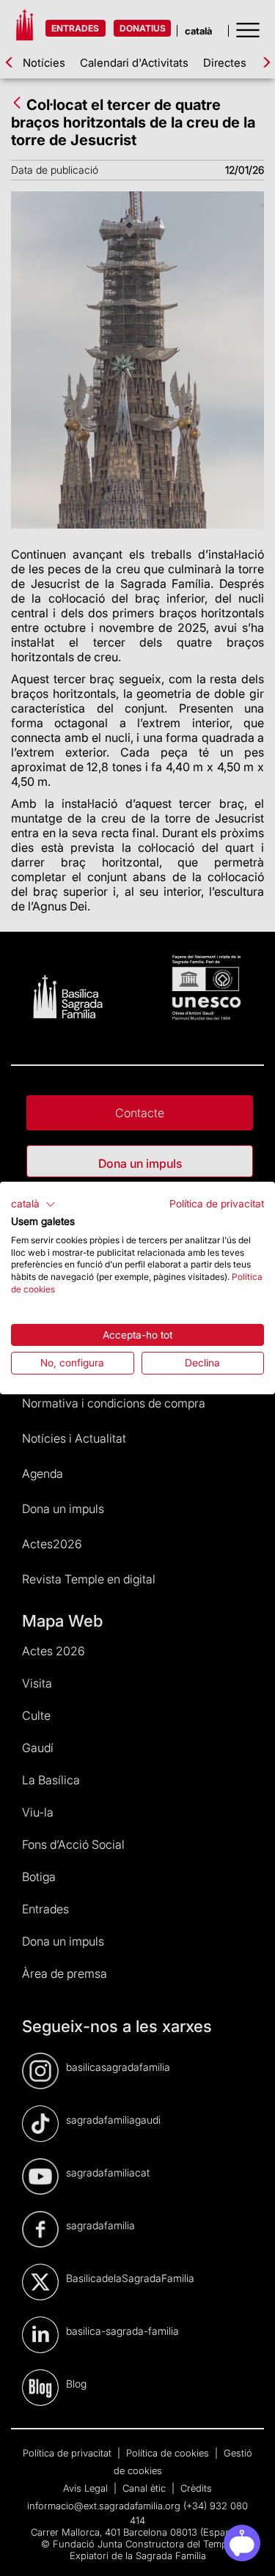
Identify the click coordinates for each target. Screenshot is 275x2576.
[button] (33, 1204)
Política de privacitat (217, 1204)
